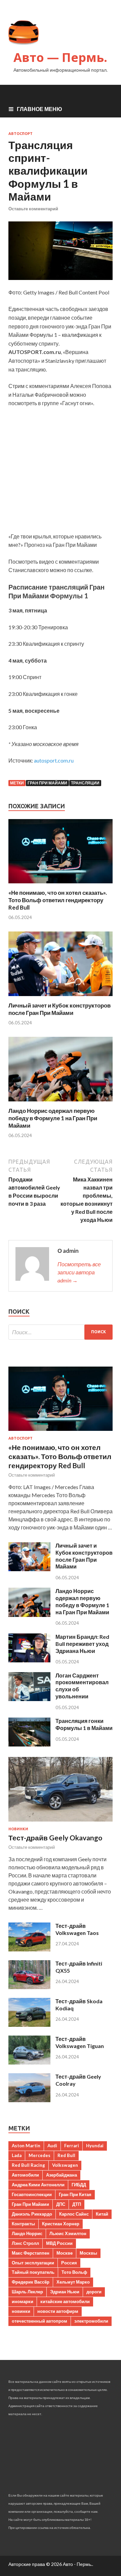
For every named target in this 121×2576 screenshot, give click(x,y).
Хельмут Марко (73, 2282)
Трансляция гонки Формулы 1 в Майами (84, 1724)
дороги (94, 2292)
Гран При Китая (75, 2194)
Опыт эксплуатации (33, 2263)
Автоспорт (21, 134)
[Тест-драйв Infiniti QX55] (29, 1987)
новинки (21, 2311)
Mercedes (39, 2155)
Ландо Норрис (27, 2233)
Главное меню (39, 109)
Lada (17, 2155)
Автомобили (25, 2175)
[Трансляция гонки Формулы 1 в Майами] (29, 1744)
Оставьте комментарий (33, 209)
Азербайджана (62, 2175)
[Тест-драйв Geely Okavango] (61, 1823)
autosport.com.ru (54, 760)
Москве (65, 2253)
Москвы (88, 2253)
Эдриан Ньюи (65, 2292)
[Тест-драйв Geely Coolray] (29, 2100)
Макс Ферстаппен (31, 2253)
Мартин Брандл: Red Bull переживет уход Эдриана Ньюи (82, 1644)
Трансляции (85, 783)
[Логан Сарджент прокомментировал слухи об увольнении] (29, 1699)
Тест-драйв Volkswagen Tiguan (80, 2042)
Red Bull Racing (28, 2165)
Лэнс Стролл (25, 2243)
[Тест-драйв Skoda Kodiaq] (29, 2025)
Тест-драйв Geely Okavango (55, 1838)
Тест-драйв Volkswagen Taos (77, 1929)
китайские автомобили (65, 2301)
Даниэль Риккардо (32, 2214)
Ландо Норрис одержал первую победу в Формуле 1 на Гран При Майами (53, 1118)
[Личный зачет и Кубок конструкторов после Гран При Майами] (61, 998)
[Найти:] (61, 1332)
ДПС (61, 2204)
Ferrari (72, 2146)
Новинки (18, 1829)
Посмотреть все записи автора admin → (79, 1272)
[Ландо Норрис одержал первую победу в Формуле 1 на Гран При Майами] (61, 1103)
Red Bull (66, 2155)
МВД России (59, 2243)
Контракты (23, 2224)
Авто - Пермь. (77, 2564)
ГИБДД (79, 2185)
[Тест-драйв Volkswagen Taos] (29, 1949)
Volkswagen (65, 2165)
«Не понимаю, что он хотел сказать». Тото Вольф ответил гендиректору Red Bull (58, 900)
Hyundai (95, 2146)
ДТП (77, 2204)
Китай (102, 2214)
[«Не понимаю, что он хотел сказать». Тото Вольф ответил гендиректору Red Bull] (61, 885)
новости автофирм (58, 2311)
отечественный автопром (39, 2321)
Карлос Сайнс (74, 2214)
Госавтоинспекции (32, 2194)
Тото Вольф (74, 2272)
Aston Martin (26, 2146)
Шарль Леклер (27, 2292)
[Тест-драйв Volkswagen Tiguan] (29, 2062)
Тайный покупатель (33, 2272)
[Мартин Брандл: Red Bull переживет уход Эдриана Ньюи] (29, 1660)
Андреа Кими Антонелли (38, 2185)
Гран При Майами (47, 783)
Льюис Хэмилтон (68, 2233)
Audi (52, 2146)
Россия (69, 2263)
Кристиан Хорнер (61, 2224)
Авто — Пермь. (60, 57)
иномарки (23, 2301)
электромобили (91, 2321)
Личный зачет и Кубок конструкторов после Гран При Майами (59, 1009)
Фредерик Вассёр (31, 2282)
